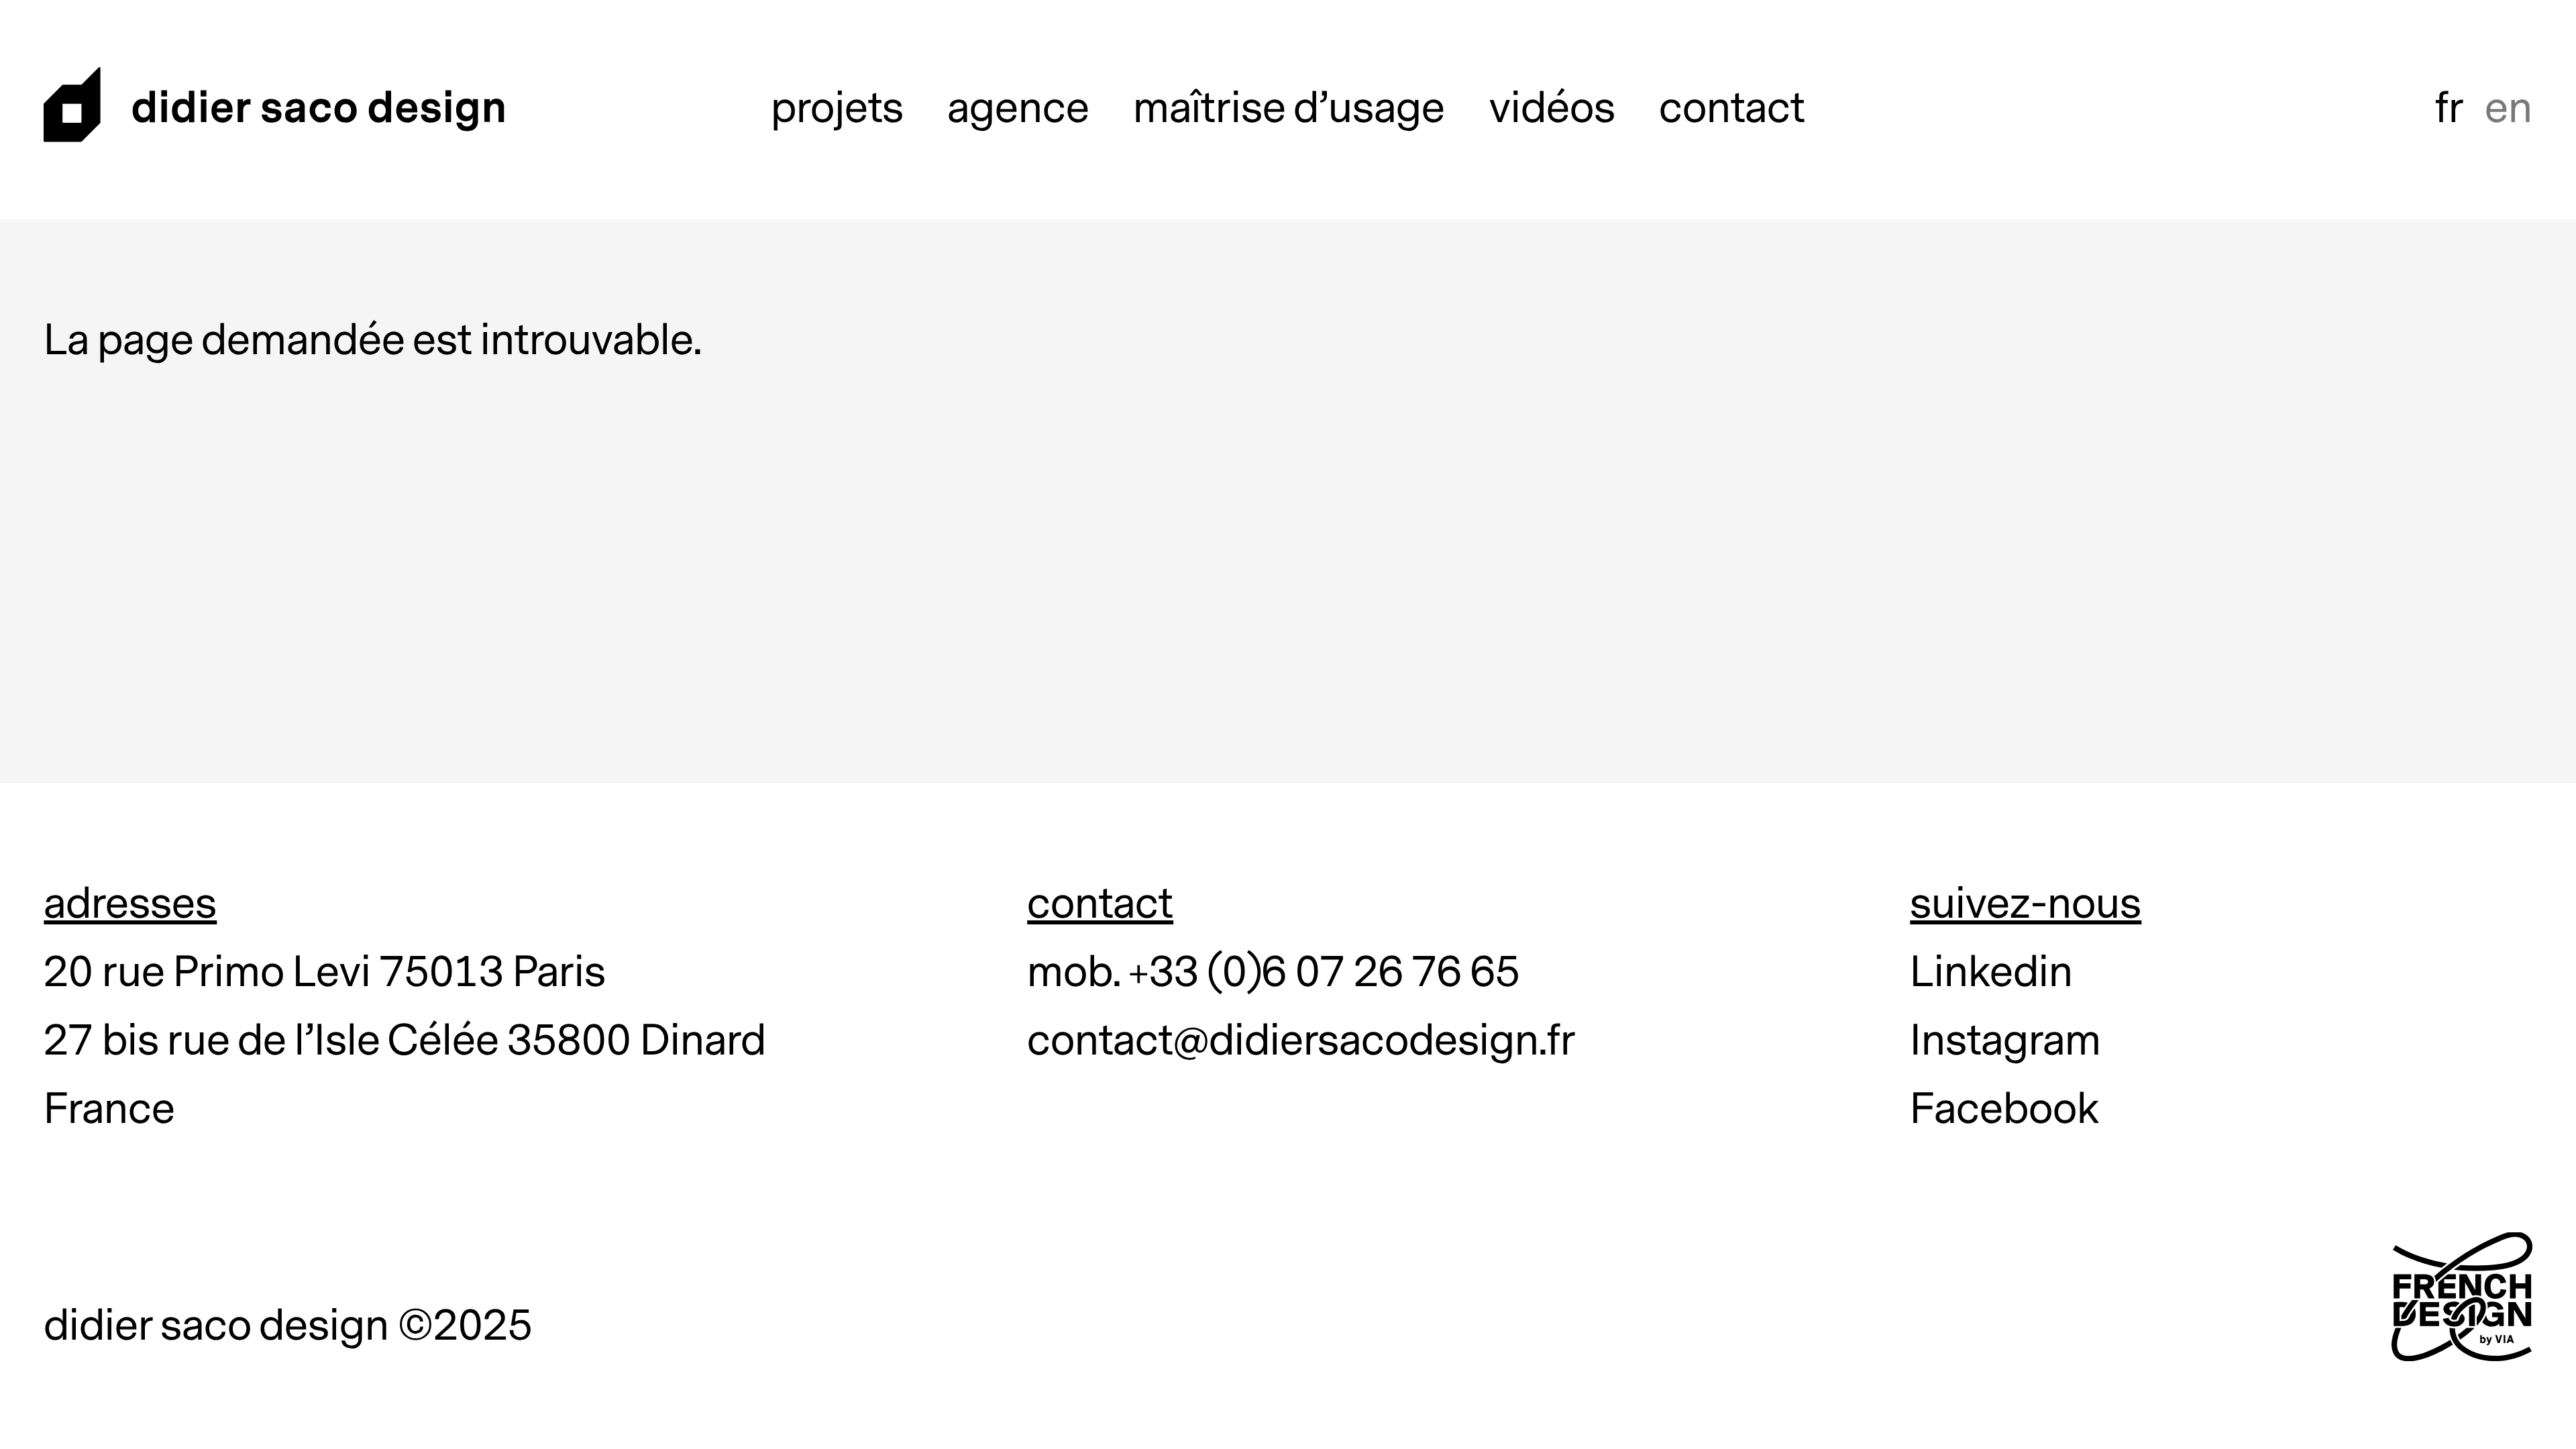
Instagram (2005, 1041)
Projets (837, 109)
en (2509, 109)
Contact (1732, 109)
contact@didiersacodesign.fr (1301, 1041)
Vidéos (1552, 109)
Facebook (2005, 1110)
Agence (1018, 109)
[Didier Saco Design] (275, 110)
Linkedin (1991, 973)
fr (2450, 109)
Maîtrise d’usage (1289, 109)
